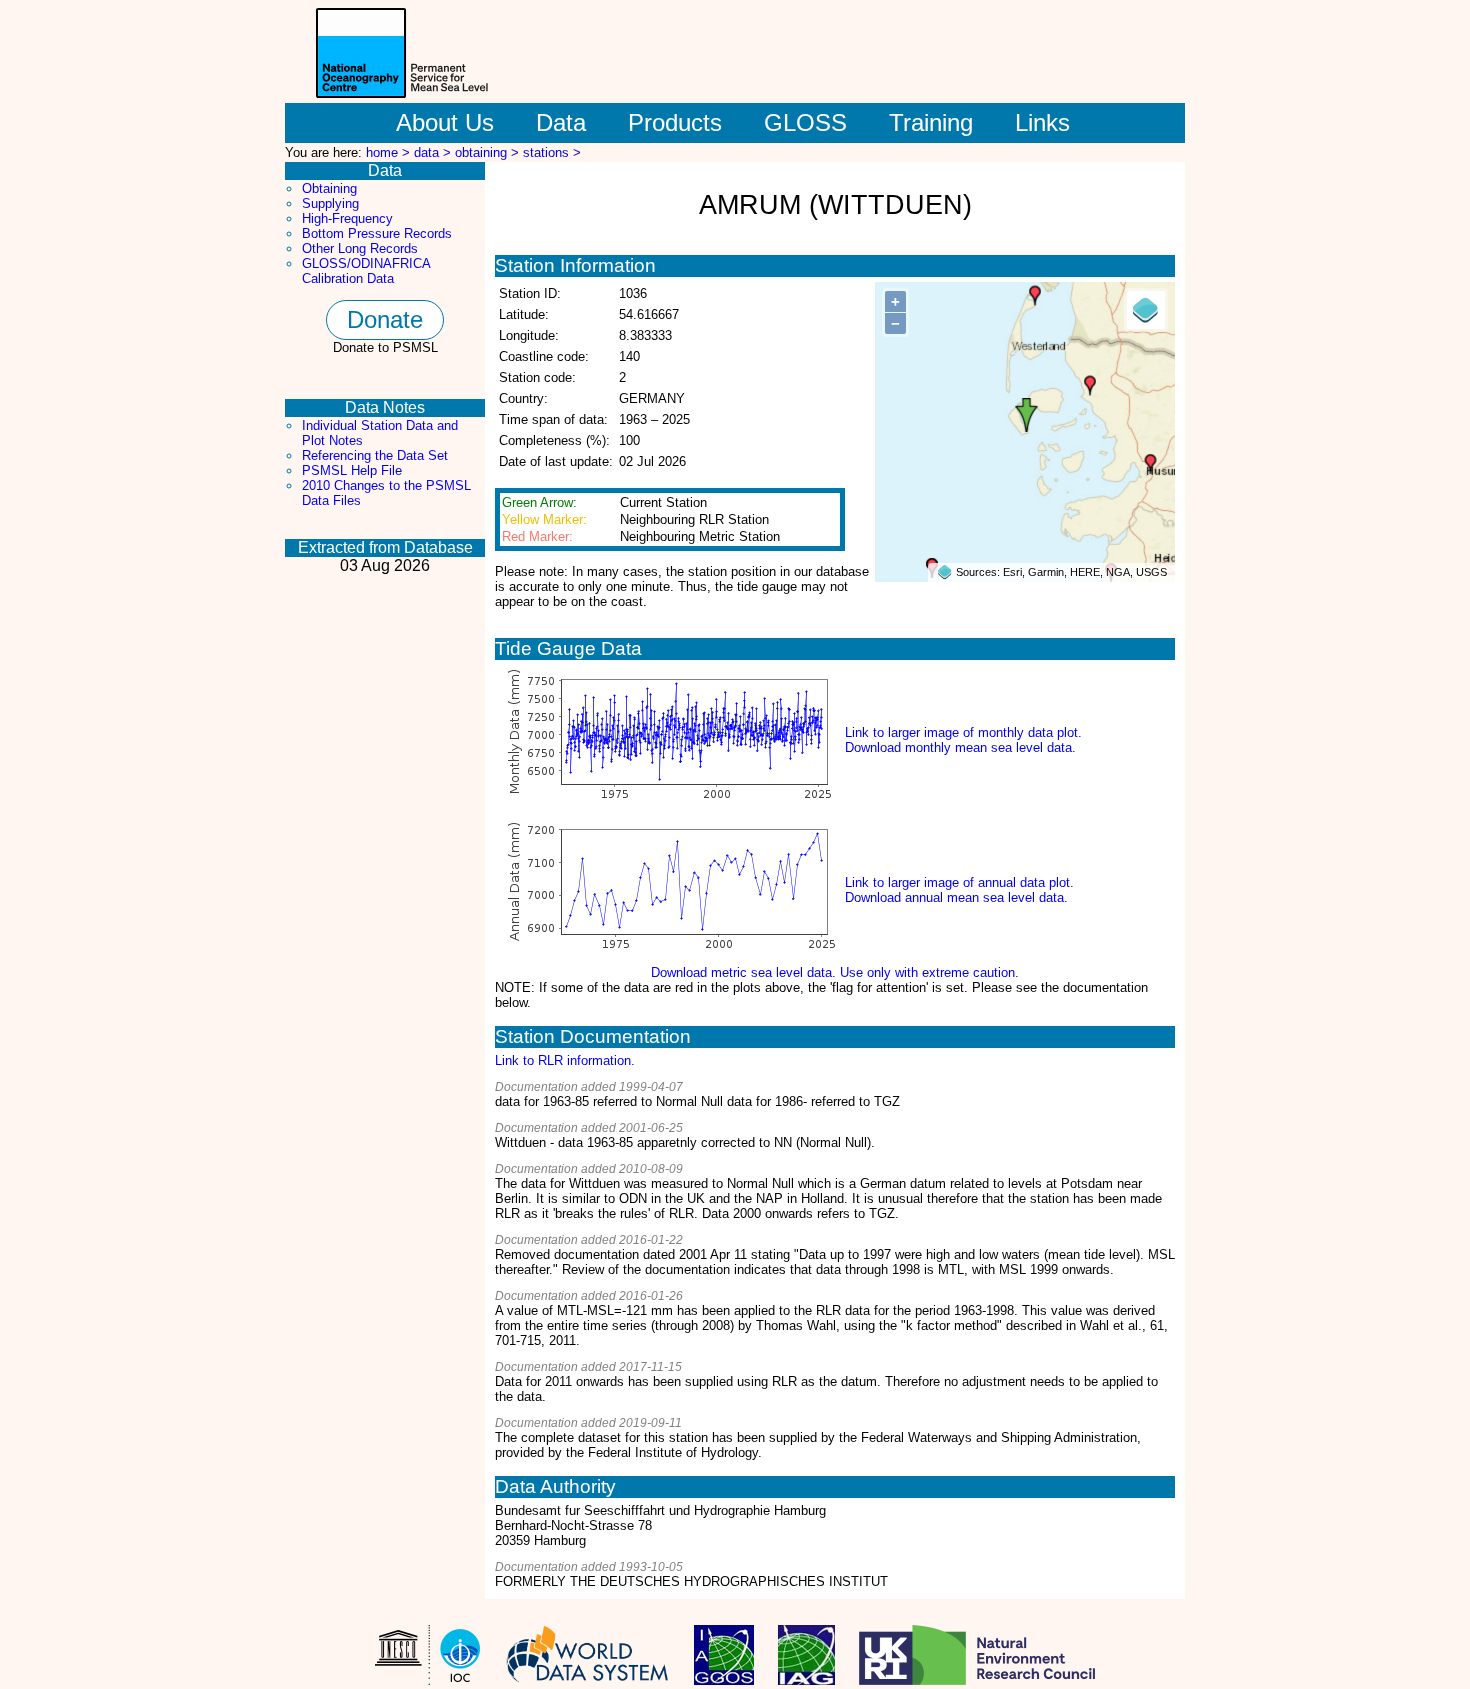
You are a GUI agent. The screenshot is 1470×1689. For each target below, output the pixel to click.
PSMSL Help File (352, 470)
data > (434, 152)
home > (390, 152)
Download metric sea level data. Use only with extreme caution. (835, 972)
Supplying (330, 203)
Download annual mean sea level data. (956, 897)
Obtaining (329, 188)
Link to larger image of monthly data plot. (963, 732)
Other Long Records (360, 248)
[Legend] (1146, 310)
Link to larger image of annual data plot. (959, 882)
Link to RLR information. (565, 1060)
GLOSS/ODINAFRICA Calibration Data (366, 271)
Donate (385, 319)
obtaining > (489, 152)
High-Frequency (347, 218)
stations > (552, 152)
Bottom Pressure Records (377, 233)
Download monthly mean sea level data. (960, 747)
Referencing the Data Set (375, 455)
